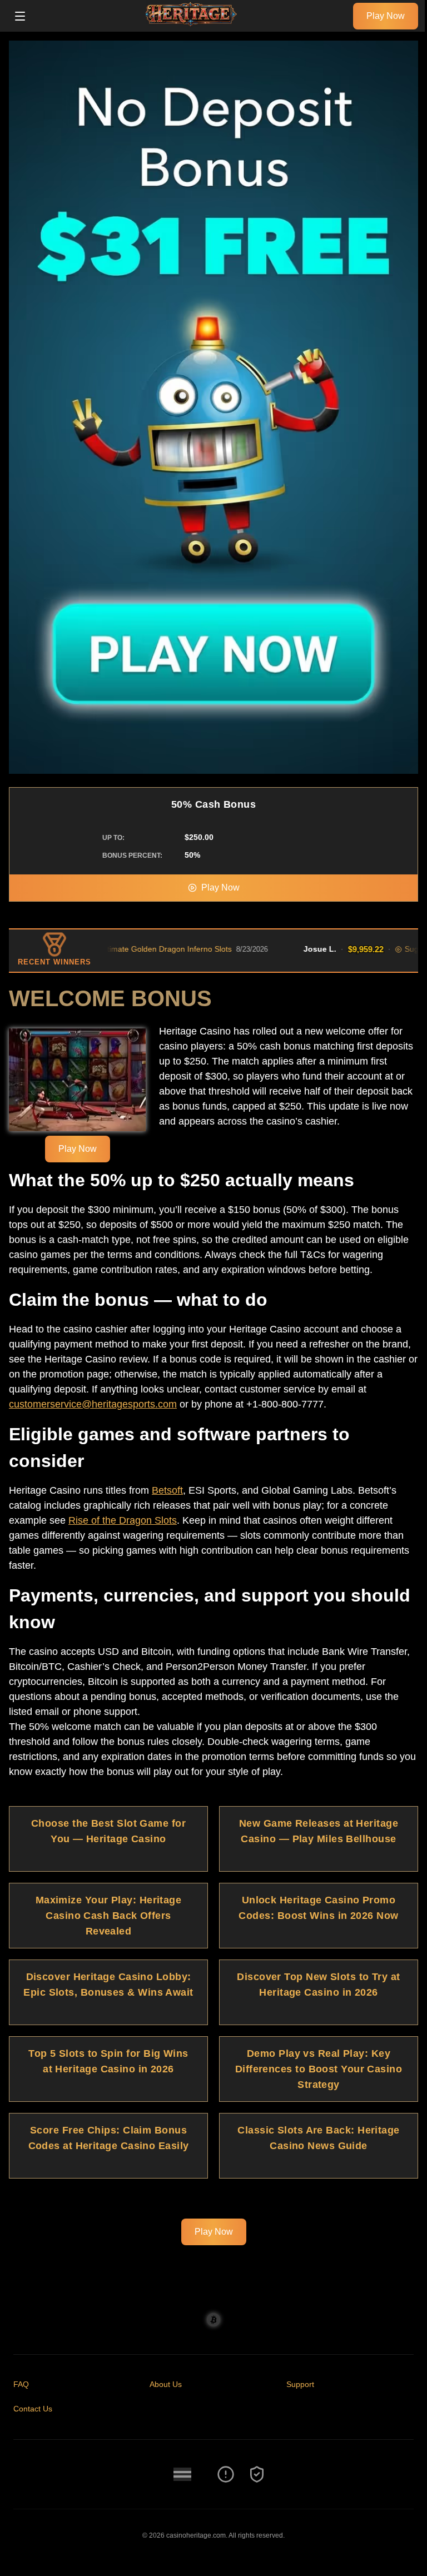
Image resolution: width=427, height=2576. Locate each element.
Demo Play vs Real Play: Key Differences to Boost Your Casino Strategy (319, 2069)
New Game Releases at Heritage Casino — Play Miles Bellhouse (319, 1831)
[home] (192, 24)
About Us (166, 2384)
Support (300, 2384)
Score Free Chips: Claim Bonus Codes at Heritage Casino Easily (109, 2138)
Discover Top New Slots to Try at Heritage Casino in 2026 (318, 1985)
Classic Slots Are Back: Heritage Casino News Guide (318, 2138)
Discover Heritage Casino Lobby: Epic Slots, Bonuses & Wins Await (108, 1985)
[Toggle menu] (20, 16)
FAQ (21, 2384)
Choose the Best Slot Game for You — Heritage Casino (108, 1831)
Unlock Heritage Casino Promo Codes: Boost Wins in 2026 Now (318, 1908)
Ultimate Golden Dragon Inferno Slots (133, 949)
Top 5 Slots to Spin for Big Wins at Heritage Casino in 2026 (108, 2061)
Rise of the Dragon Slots (123, 1520)
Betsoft (167, 1490)
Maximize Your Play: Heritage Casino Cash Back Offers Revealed (109, 1916)
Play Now (386, 16)
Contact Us (33, 2409)
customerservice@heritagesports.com (93, 1404)
